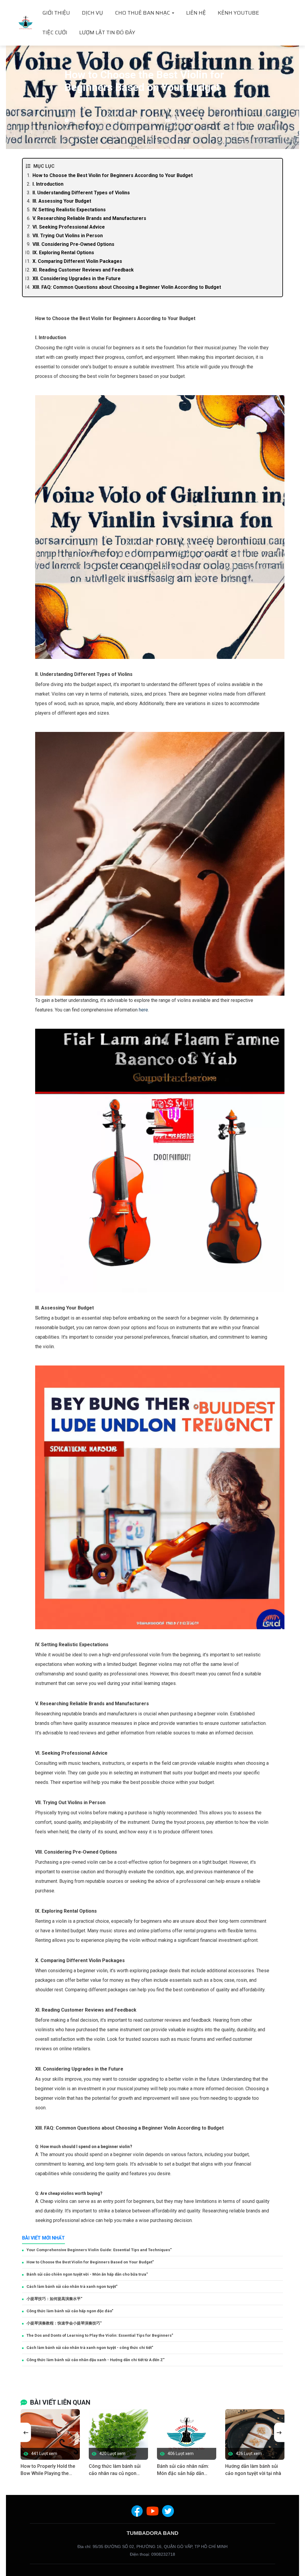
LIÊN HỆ (196, 13)
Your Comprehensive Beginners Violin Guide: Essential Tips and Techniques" (99, 2250)
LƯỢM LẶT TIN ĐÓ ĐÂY (107, 32)
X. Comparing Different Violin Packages (77, 261)
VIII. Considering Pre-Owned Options (73, 244)
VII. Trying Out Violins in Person (68, 236)
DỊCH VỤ (92, 13)
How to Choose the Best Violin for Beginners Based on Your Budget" (90, 2262)
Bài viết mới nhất (43, 2238)
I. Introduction (48, 184)
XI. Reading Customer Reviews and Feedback (83, 270)
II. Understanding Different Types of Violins (81, 193)
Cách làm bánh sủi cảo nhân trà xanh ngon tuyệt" (72, 2286)
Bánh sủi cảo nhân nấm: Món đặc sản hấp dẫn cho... (183, 2470)
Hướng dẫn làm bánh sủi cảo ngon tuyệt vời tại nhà (253, 2470)
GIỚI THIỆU (56, 13)
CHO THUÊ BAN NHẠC (143, 13)
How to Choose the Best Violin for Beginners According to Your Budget (113, 175)
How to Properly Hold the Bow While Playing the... (48, 2470)
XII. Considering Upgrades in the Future (77, 278)
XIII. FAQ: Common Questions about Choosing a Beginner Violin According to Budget (127, 287)
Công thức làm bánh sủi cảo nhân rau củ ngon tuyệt (115, 2470)
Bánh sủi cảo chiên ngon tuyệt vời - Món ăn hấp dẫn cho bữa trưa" (87, 2274)
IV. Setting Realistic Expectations (69, 210)
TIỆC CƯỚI (55, 32)
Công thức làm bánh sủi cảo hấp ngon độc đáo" (70, 2311)
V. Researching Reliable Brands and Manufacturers (89, 218)
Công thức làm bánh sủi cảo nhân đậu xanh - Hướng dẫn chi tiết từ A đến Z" (95, 2360)
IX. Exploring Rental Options (63, 253)
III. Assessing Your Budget (62, 201)
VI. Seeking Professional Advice (69, 227)
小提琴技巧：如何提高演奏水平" (54, 2299)
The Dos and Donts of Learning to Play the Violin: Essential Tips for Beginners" (100, 2335)
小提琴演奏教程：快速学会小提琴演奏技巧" (64, 2323)
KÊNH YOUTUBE (238, 13)
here (143, 1010)
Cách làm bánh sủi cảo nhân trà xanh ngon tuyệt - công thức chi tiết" (90, 2348)
